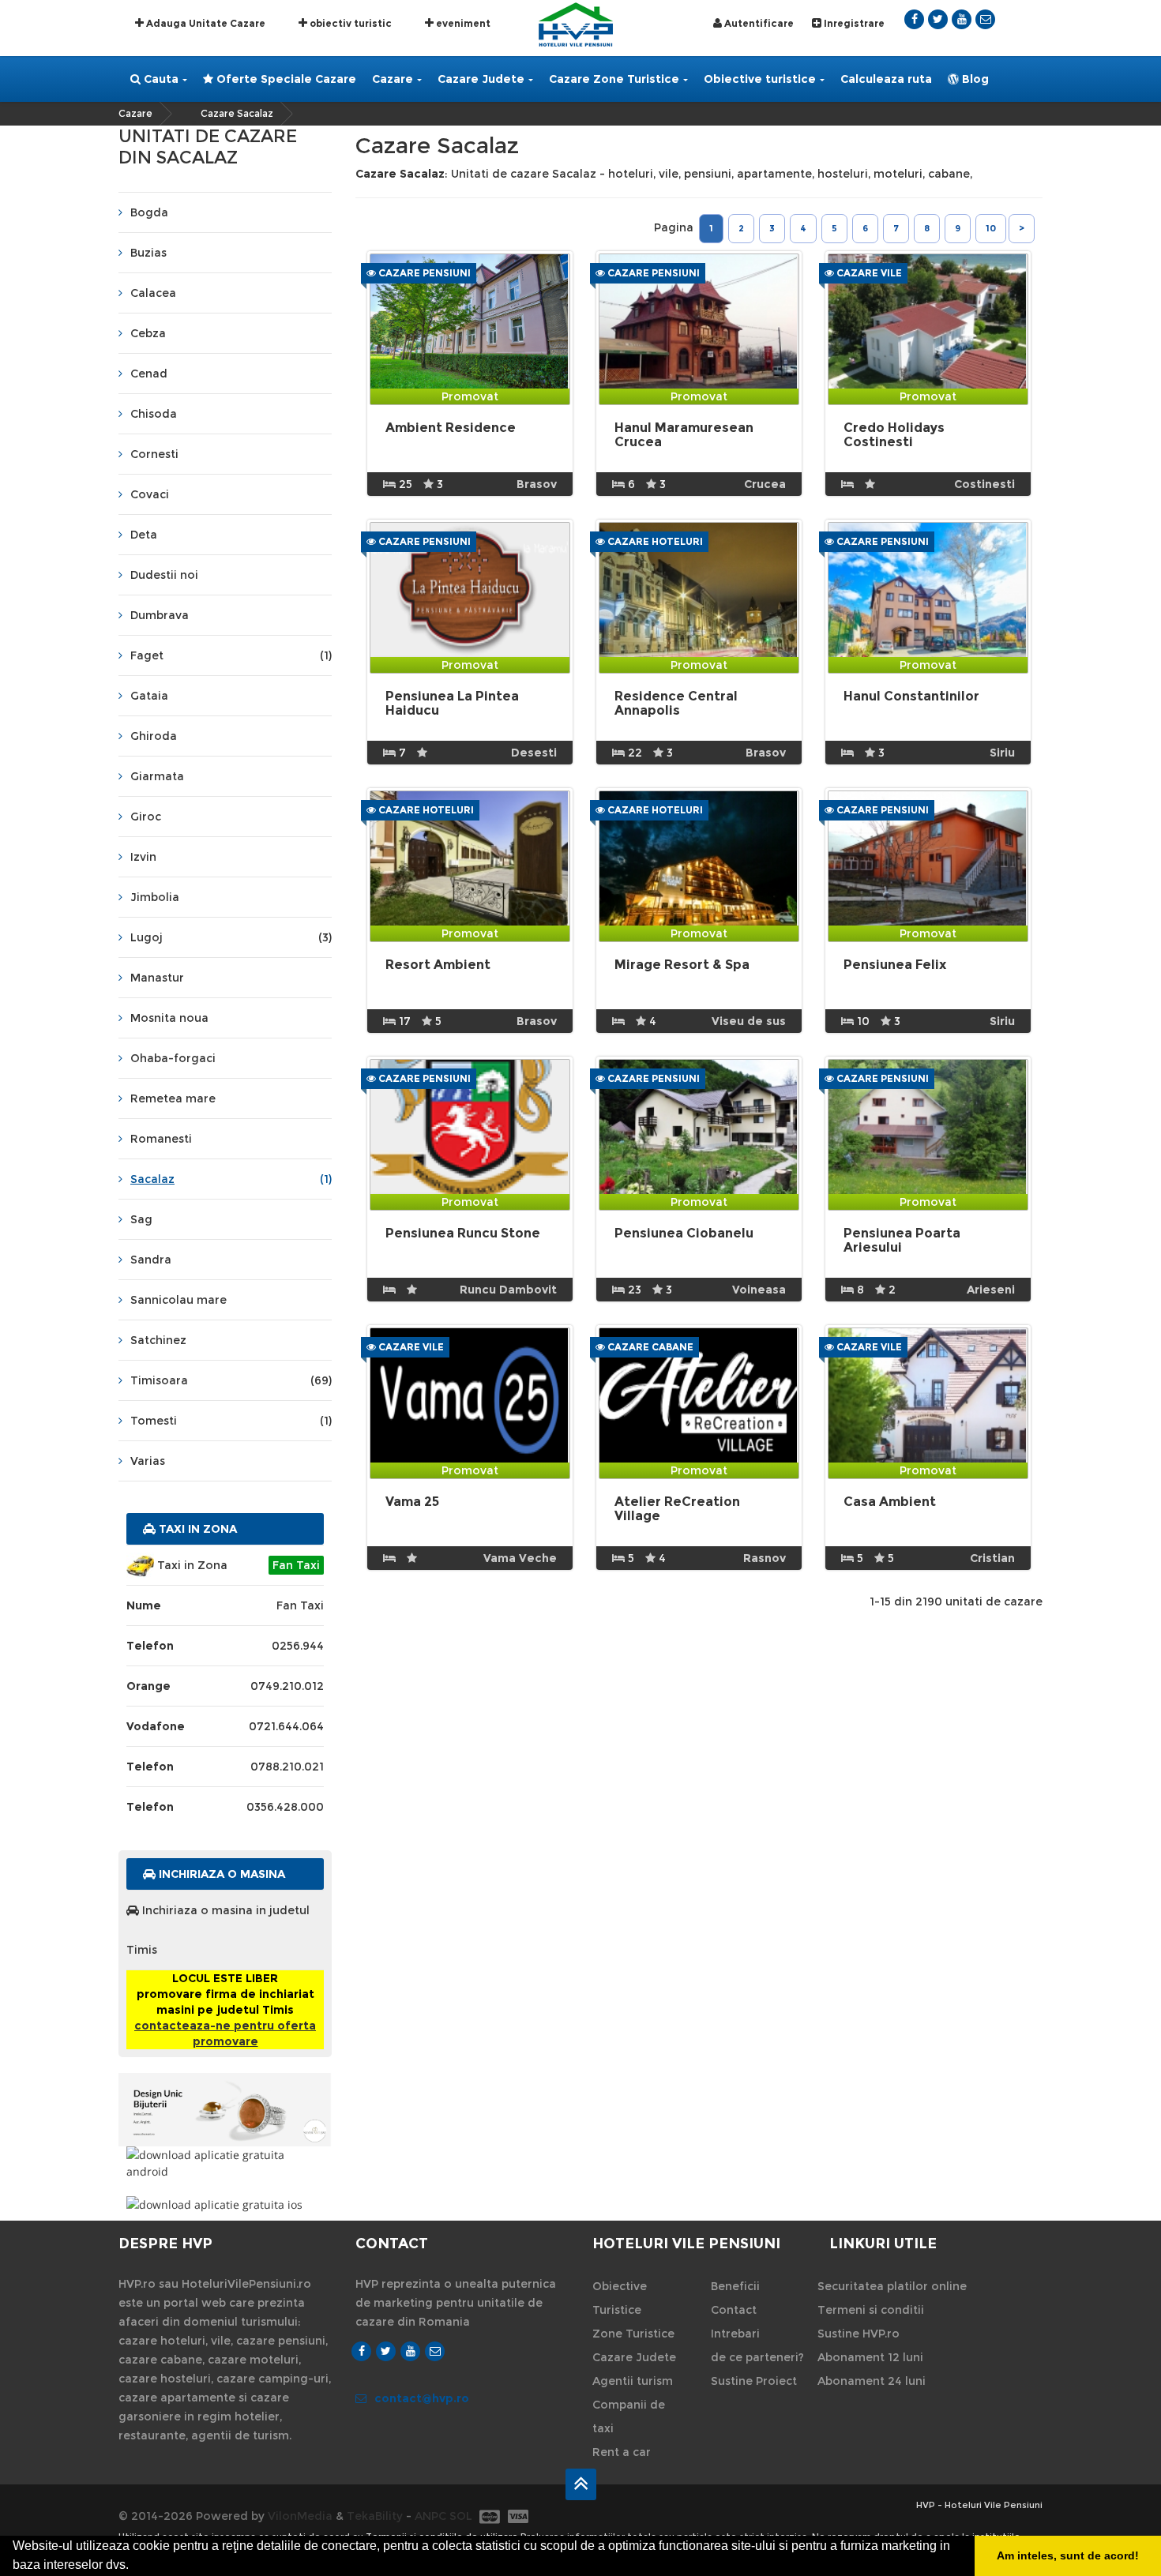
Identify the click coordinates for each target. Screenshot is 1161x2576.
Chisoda (154, 414)
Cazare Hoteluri (654, 541)
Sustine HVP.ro (859, 2334)
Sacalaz (231, 1179)
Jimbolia (155, 897)
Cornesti (154, 454)
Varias (148, 1461)
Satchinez (158, 1340)
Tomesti (231, 1421)
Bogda (149, 212)
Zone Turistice (633, 2334)
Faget (231, 655)
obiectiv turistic (349, 23)
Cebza (148, 333)
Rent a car (622, 2452)
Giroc (146, 817)
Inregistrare (853, 23)
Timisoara (231, 1380)
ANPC (430, 2516)
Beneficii (735, 2286)
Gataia (149, 696)
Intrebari (735, 2334)
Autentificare (758, 23)
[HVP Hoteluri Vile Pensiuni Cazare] (576, 23)
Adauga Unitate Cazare (205, 23)
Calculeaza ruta (886, 79)
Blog (974, 79)
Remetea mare (173, 1098)
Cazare (393, 79)
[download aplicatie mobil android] (225, 2163)
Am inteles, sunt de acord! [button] (1068, 2555)
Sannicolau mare (178, 1300)
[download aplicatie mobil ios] (225, 2204)
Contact (734, 2310)
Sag (141, 1219)
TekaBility (375, 2516)
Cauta (160, 79)
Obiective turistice (760, 79)
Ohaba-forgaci (173, 1058)
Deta (144, 535)
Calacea (153, 293)
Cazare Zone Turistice (614, 79)
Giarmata (157, 776)
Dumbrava (160, 615)
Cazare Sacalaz (237, 113)
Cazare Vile (868, 273)
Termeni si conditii (871, 2310)
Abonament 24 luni (872, 2381)
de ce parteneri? (757, 2357)
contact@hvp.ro (422, 2398)
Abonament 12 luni (870, 2357)
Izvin (143, 857)
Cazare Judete (481, 79)
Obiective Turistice (620, 2298)
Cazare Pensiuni (423, 273)
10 (991, 228)
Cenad (149, 374)
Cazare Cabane (649, 1347)
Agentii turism (633, 2381)
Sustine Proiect (754, 2381)
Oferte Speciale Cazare (285, 79)
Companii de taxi (629, 2416)
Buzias (148, 253)
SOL (461, 2516)
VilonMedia (300, 2516)
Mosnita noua (169, 1018)
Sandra (151, 1260)
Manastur (157, 978)
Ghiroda (154, 736)
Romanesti (161, 1139)
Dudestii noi (164, 575)
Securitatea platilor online (892, 2286)
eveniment (462, 23)
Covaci (150, 494)
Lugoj (231, 937)
